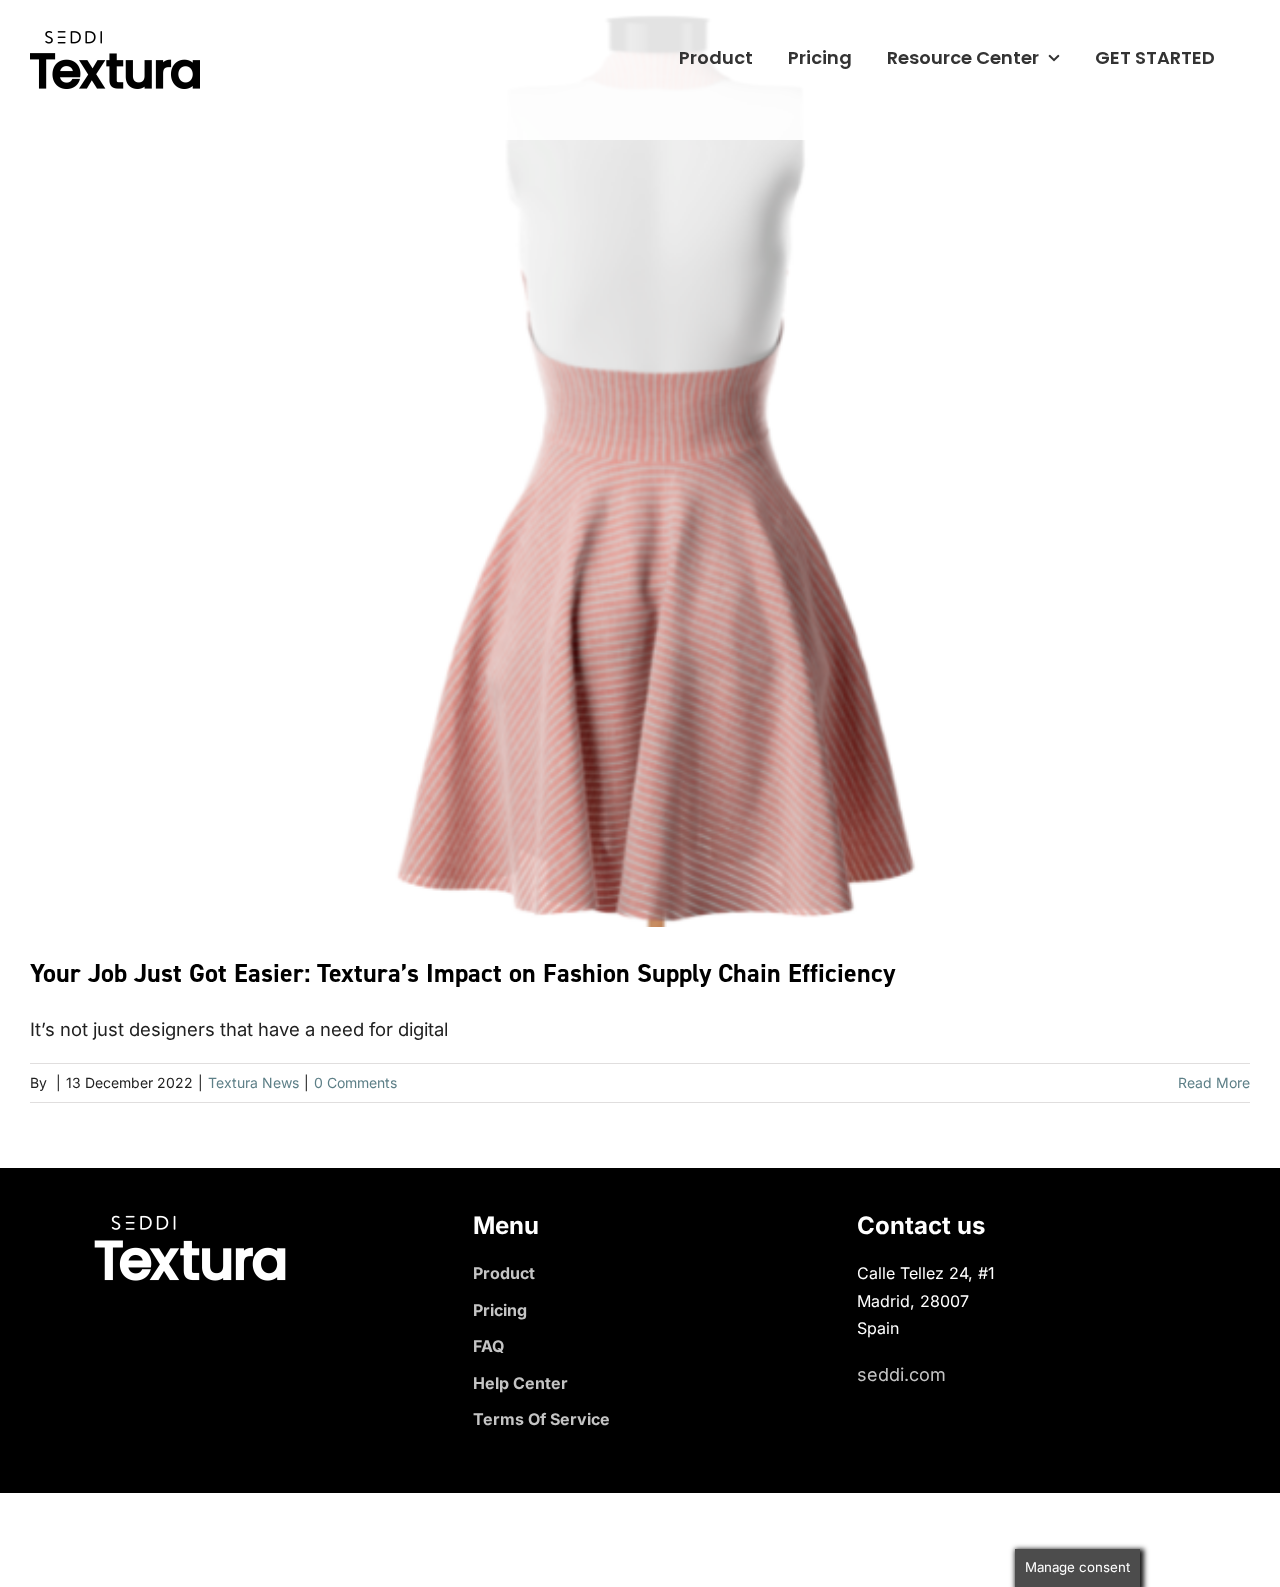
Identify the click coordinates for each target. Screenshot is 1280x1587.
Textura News (253, 1082)
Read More (1214, 1082)
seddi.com (901, 1374)
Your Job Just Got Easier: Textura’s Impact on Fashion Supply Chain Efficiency (462, 973)
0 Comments (355, 1082)
